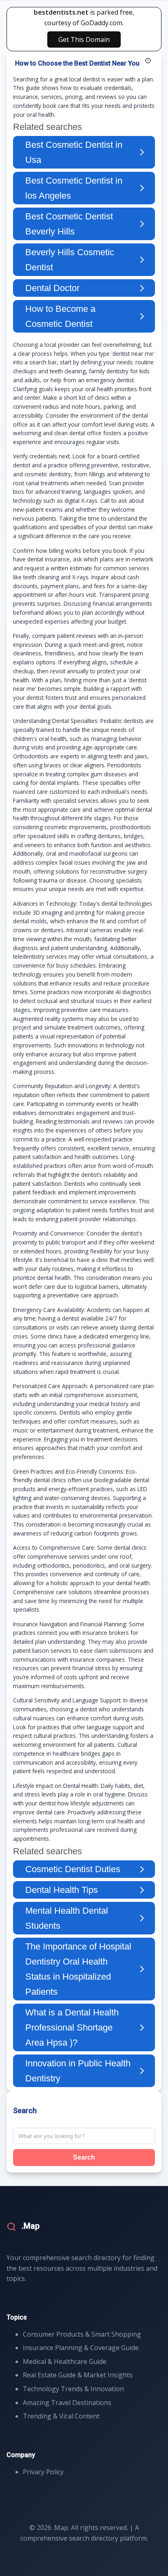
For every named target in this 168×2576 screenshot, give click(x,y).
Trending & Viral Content (61, 2416)
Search (84, 2157)
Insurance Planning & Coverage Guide (81, 2348)
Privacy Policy (43, 2472)
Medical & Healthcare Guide (65, 2361)
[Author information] (148, 61)
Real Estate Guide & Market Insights (78, 2375)
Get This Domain (84, 39)
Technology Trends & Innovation (73, 2389)
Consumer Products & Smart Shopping (82, 2334)
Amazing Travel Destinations (67, 2403)
